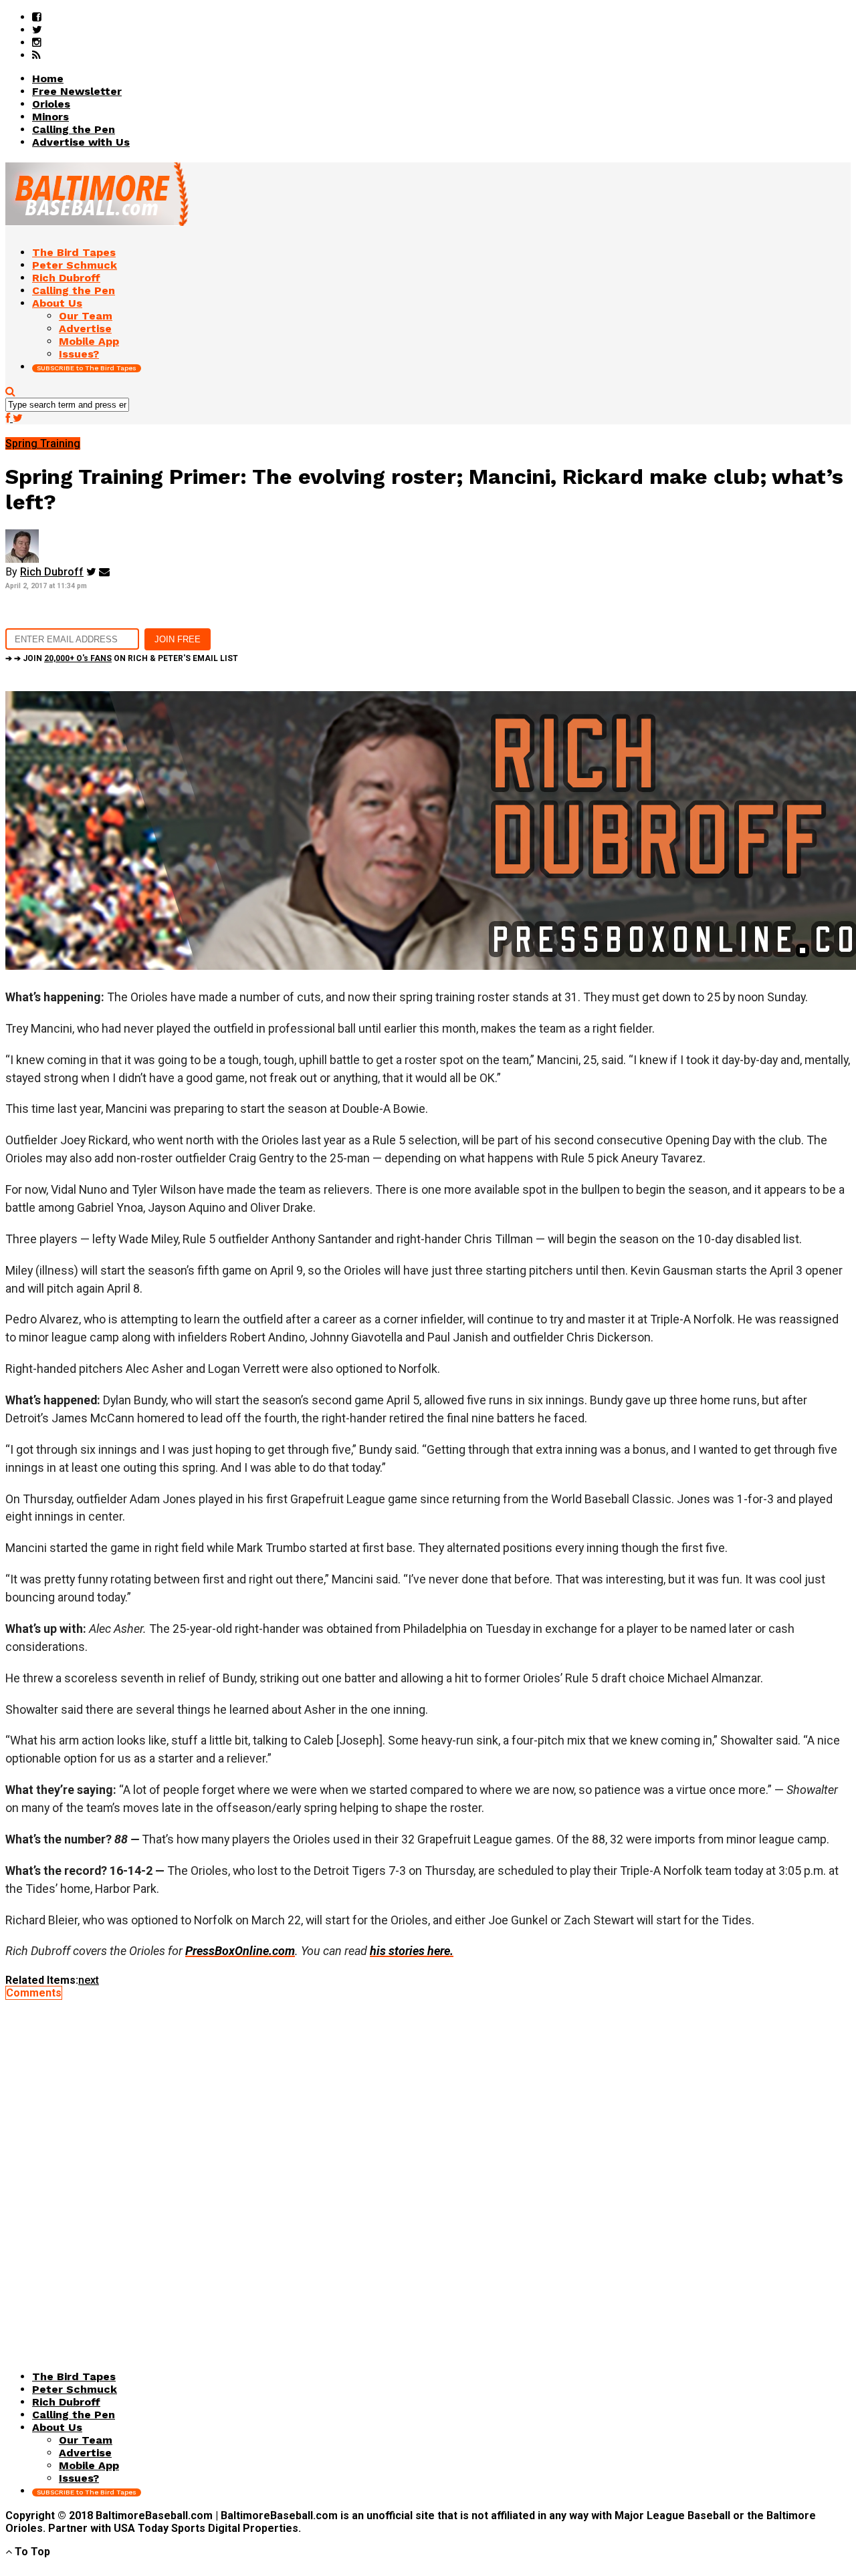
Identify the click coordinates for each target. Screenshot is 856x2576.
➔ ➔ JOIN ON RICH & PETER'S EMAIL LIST (122, 658)
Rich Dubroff (52, 572)
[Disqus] (428, 2166)
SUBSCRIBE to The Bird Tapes (87, 368)
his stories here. (412, 1951)
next (89, 1980)
